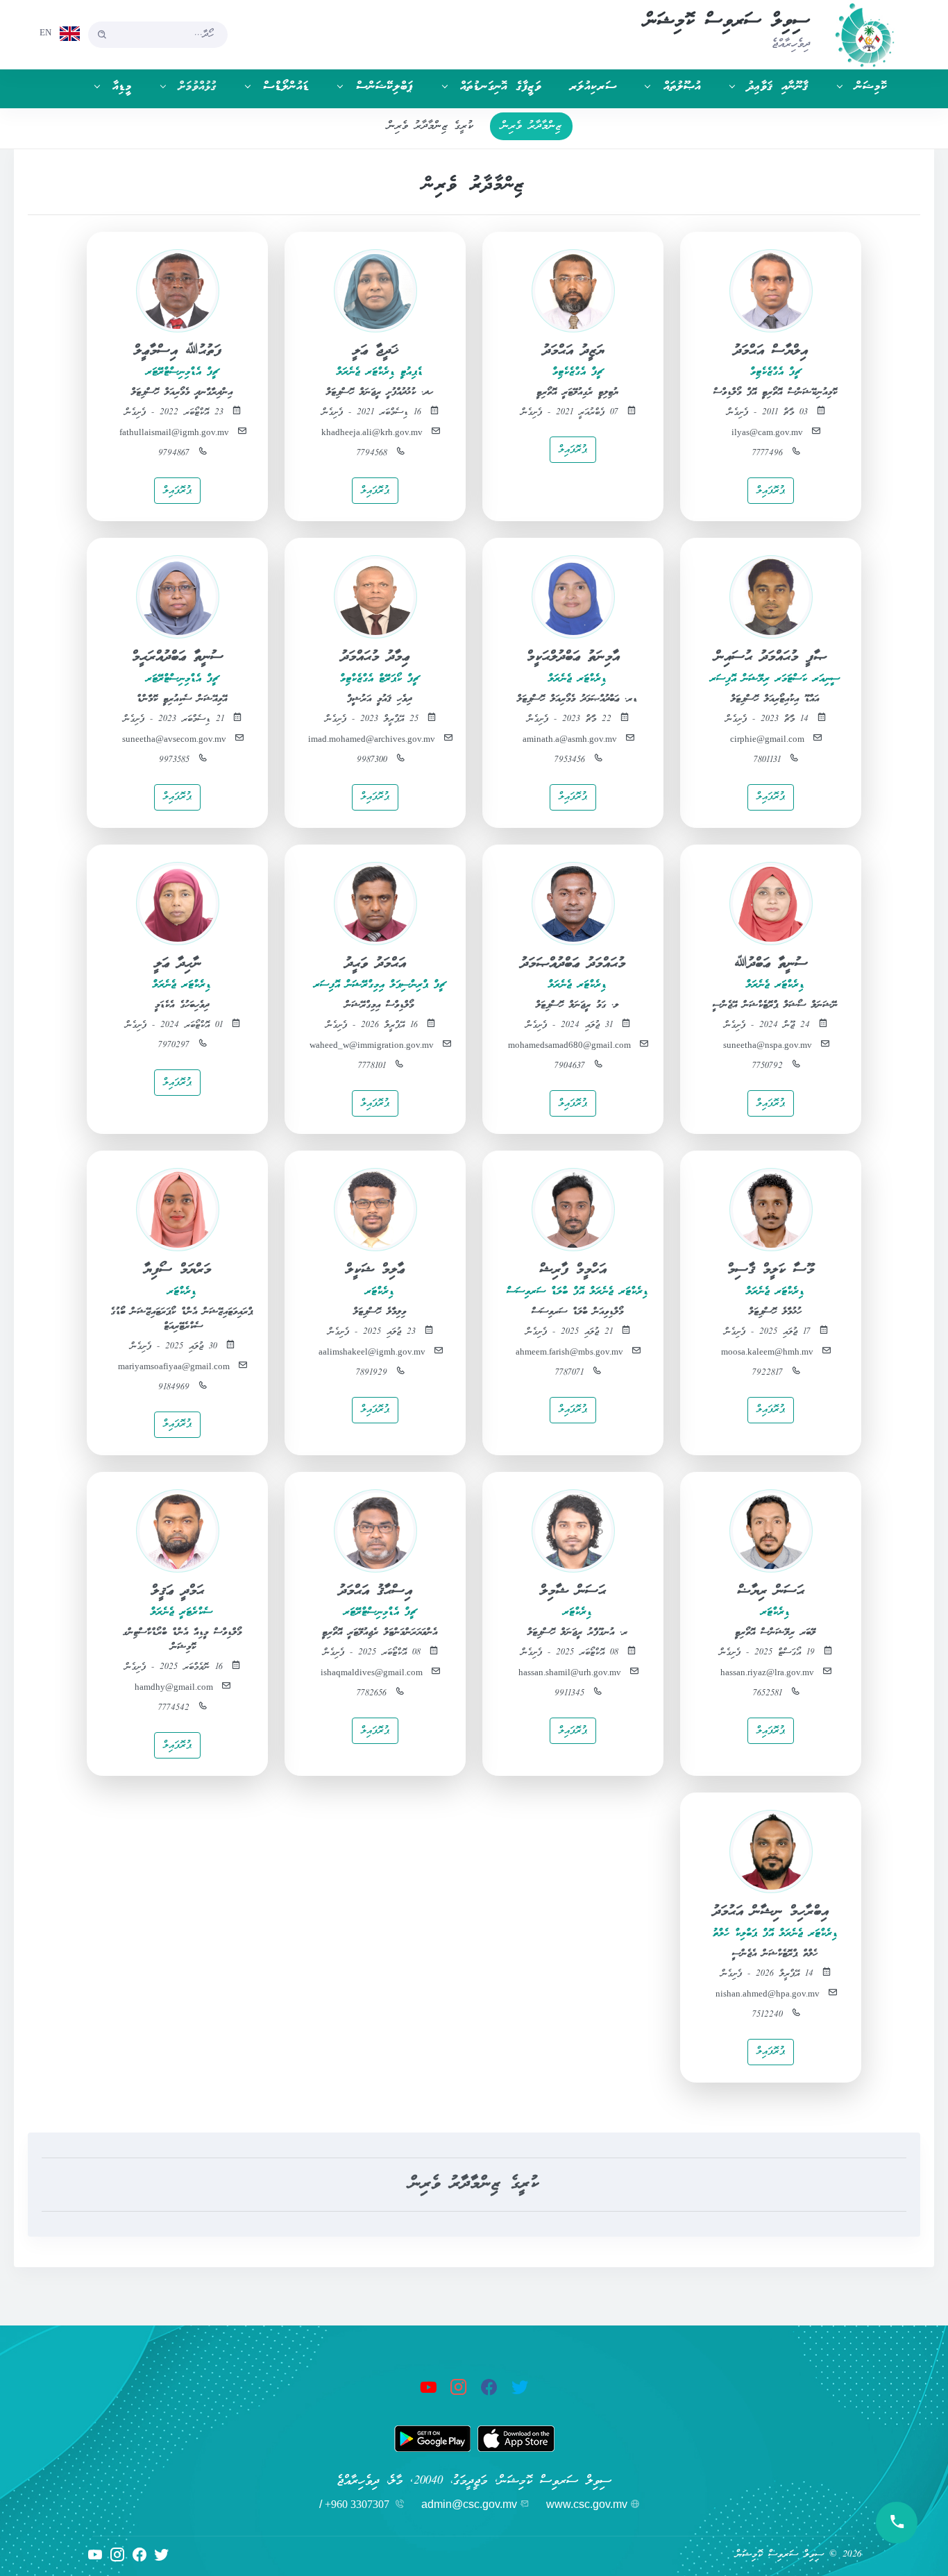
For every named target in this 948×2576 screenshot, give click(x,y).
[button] (855, 87)
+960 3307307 (357, 2504)
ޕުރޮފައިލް (771, 491)
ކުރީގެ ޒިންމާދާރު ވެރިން (430, 126)
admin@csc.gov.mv (469, 2504)
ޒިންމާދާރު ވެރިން (531, 126)
